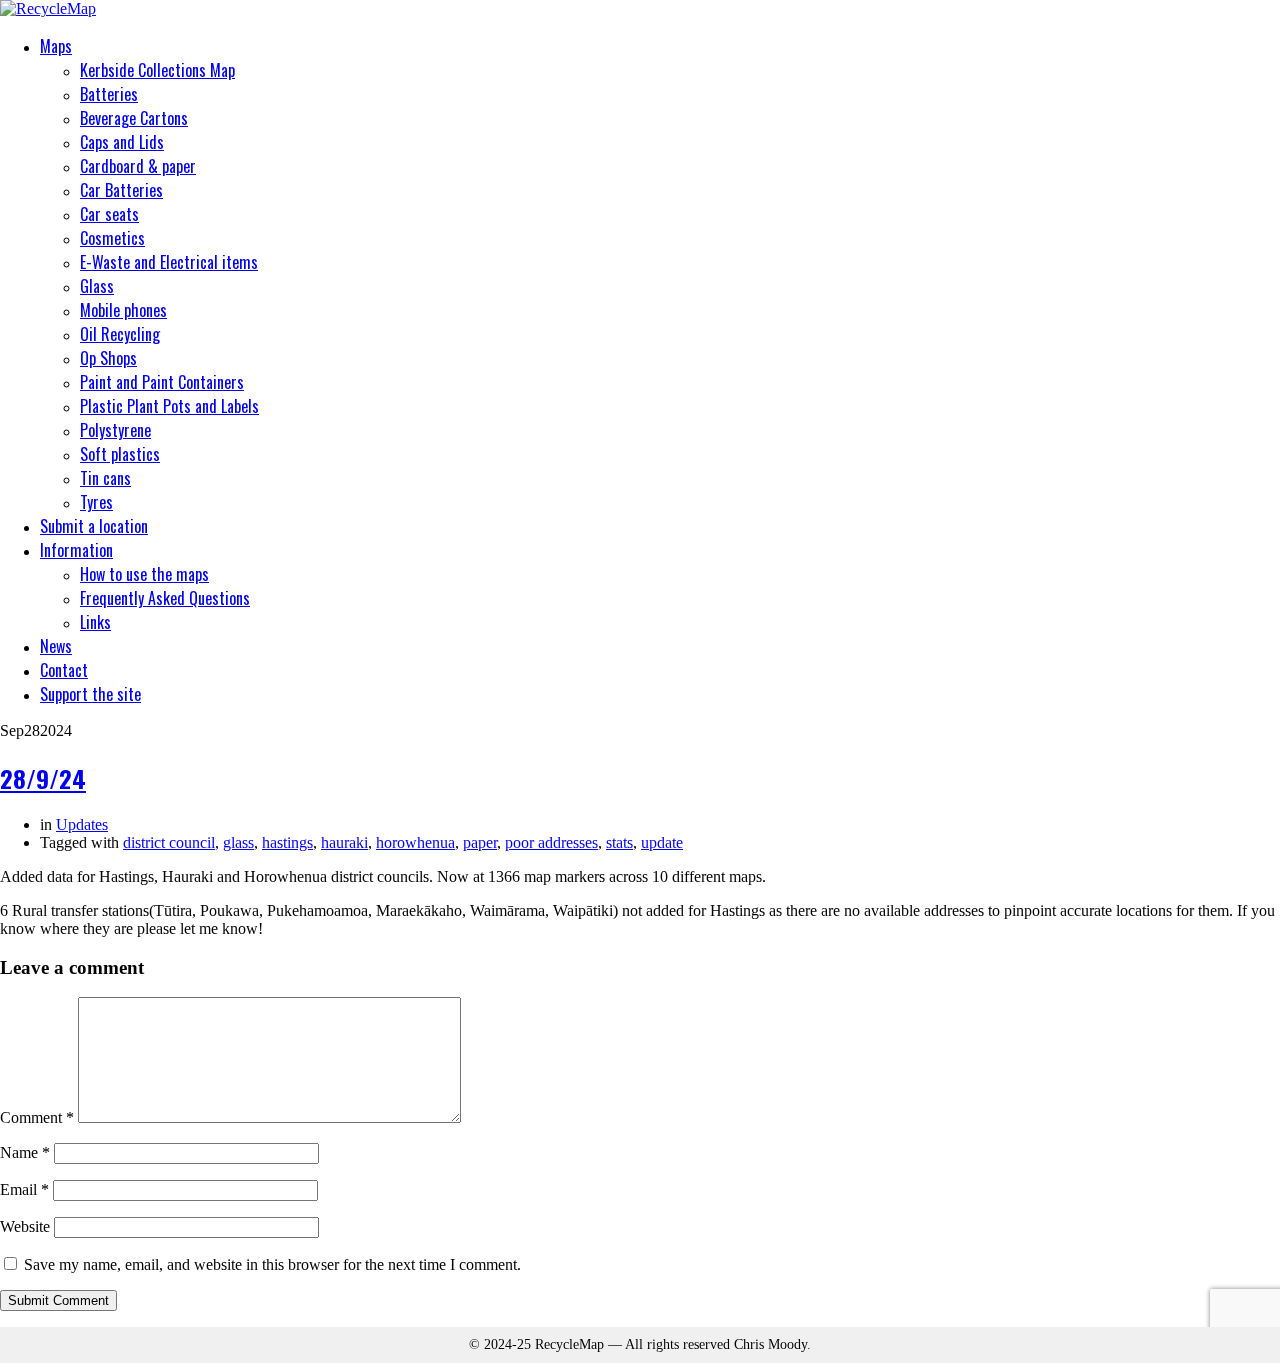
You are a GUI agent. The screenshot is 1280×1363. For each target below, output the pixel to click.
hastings (287, 842)
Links (95, 622)
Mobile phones (123, 310)
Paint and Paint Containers (162, 382)
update (662, 842)
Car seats (109, 214)
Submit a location (94, 526)
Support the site (90, 694)
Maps (56, 46)
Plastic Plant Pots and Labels (169, 406)
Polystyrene (115, 430)
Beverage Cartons (134, 118)
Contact (64, 670)
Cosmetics (112, 238)
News (56, 646)
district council (169, 842)
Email (24, 1189)
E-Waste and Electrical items (169, 262)
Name (25, 1152)
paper (480, 842)
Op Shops (108, 358)
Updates (82, 824)
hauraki (344, 842)
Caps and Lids (122, 142)
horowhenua (415, 842)
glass (238, 842)
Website (25, 1226)
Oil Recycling (120, 334)
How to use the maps (144, 574)
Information (76, 550)
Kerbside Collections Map (157, 70)
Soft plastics (120, 454)
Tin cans (105, 478)
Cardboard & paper (138, 166)
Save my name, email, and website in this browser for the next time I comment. (272, 1264)
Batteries (109, 94)
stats (619, 842)
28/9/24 (43, 778)
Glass (97, 286)
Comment (37, 1117)
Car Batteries (121, 190)
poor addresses (551, 842)
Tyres (96, 502)
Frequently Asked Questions (165, 598)
